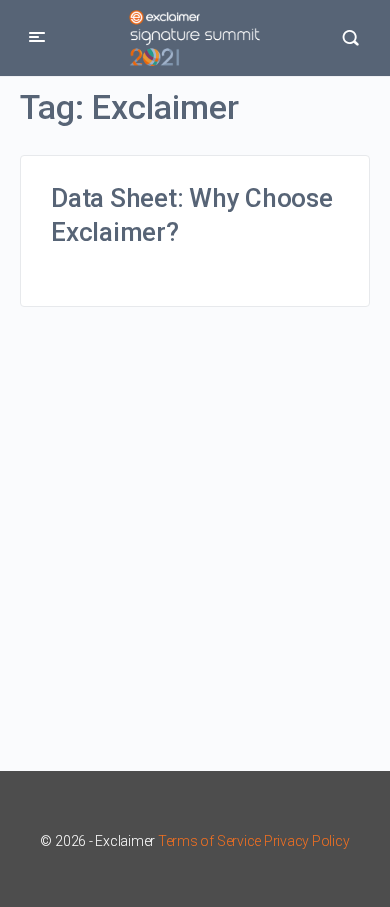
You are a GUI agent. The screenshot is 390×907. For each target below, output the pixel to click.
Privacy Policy (307, 841)
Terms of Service (209, 841)
